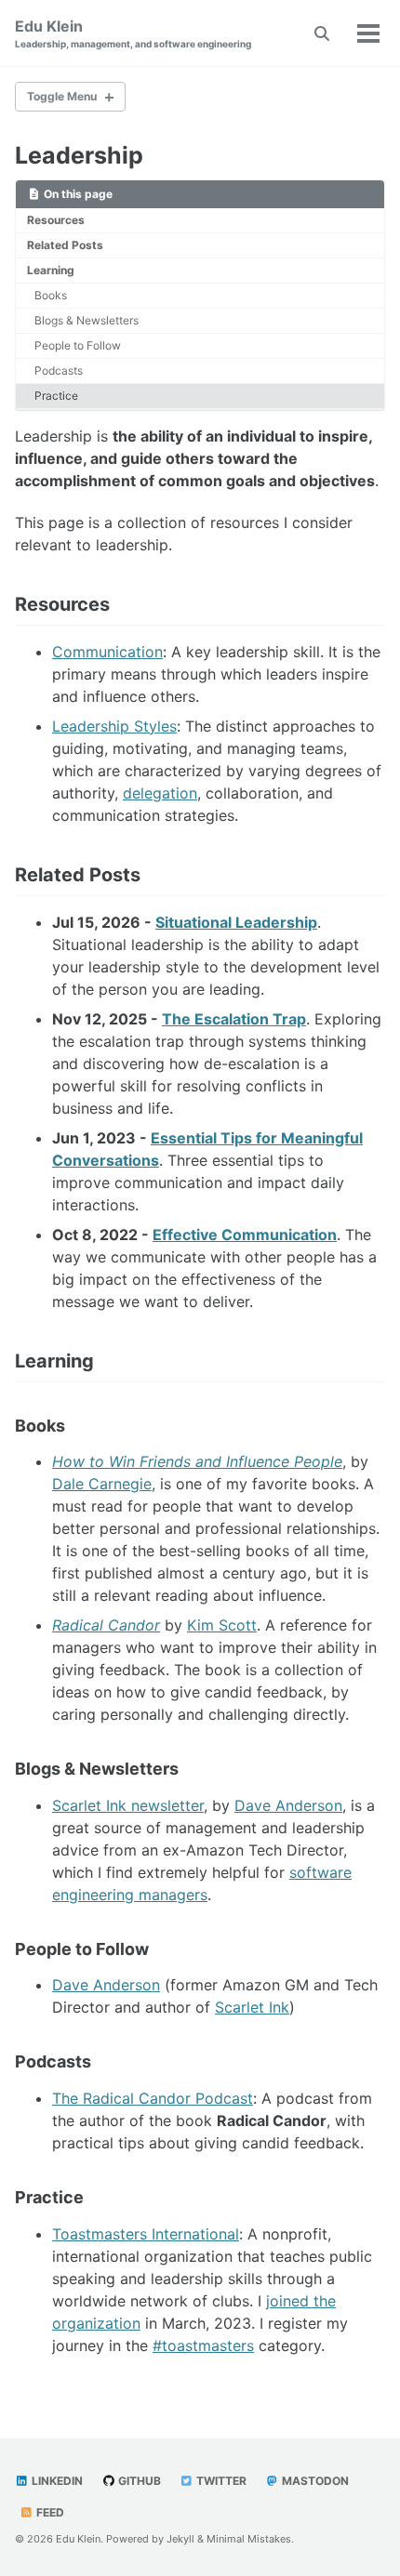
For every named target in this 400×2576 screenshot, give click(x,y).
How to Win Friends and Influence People (197, 1461)
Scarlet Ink (252, 2007)
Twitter (220, 2481)
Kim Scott (222, 1625)
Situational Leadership (236, 922)
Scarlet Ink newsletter (128, 1805)
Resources (56, 220)
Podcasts (59, 370)
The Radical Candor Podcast (153, 2098)
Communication (107, 652)
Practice (56, 396)
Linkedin (56, 2481)
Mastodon (314, 2481)
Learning (51, 270)
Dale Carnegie (102, 1484)
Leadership (79, 155)
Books (51, 295)
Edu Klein (133, 33)
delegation (160, 793)
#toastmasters (203, 2345)
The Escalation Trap (234, 1019)
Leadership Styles (114, 726)
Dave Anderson (288, 1805)
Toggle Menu (62, 96)
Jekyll (180, 2539)
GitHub (138, 2481)
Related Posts (65, 245)
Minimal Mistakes (249, 2539)
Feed (49, 2512)
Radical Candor (106, 1625)
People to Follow (78, 345)
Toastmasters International (146, 2234)
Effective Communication (245, 1235)
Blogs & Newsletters (87, 320)
